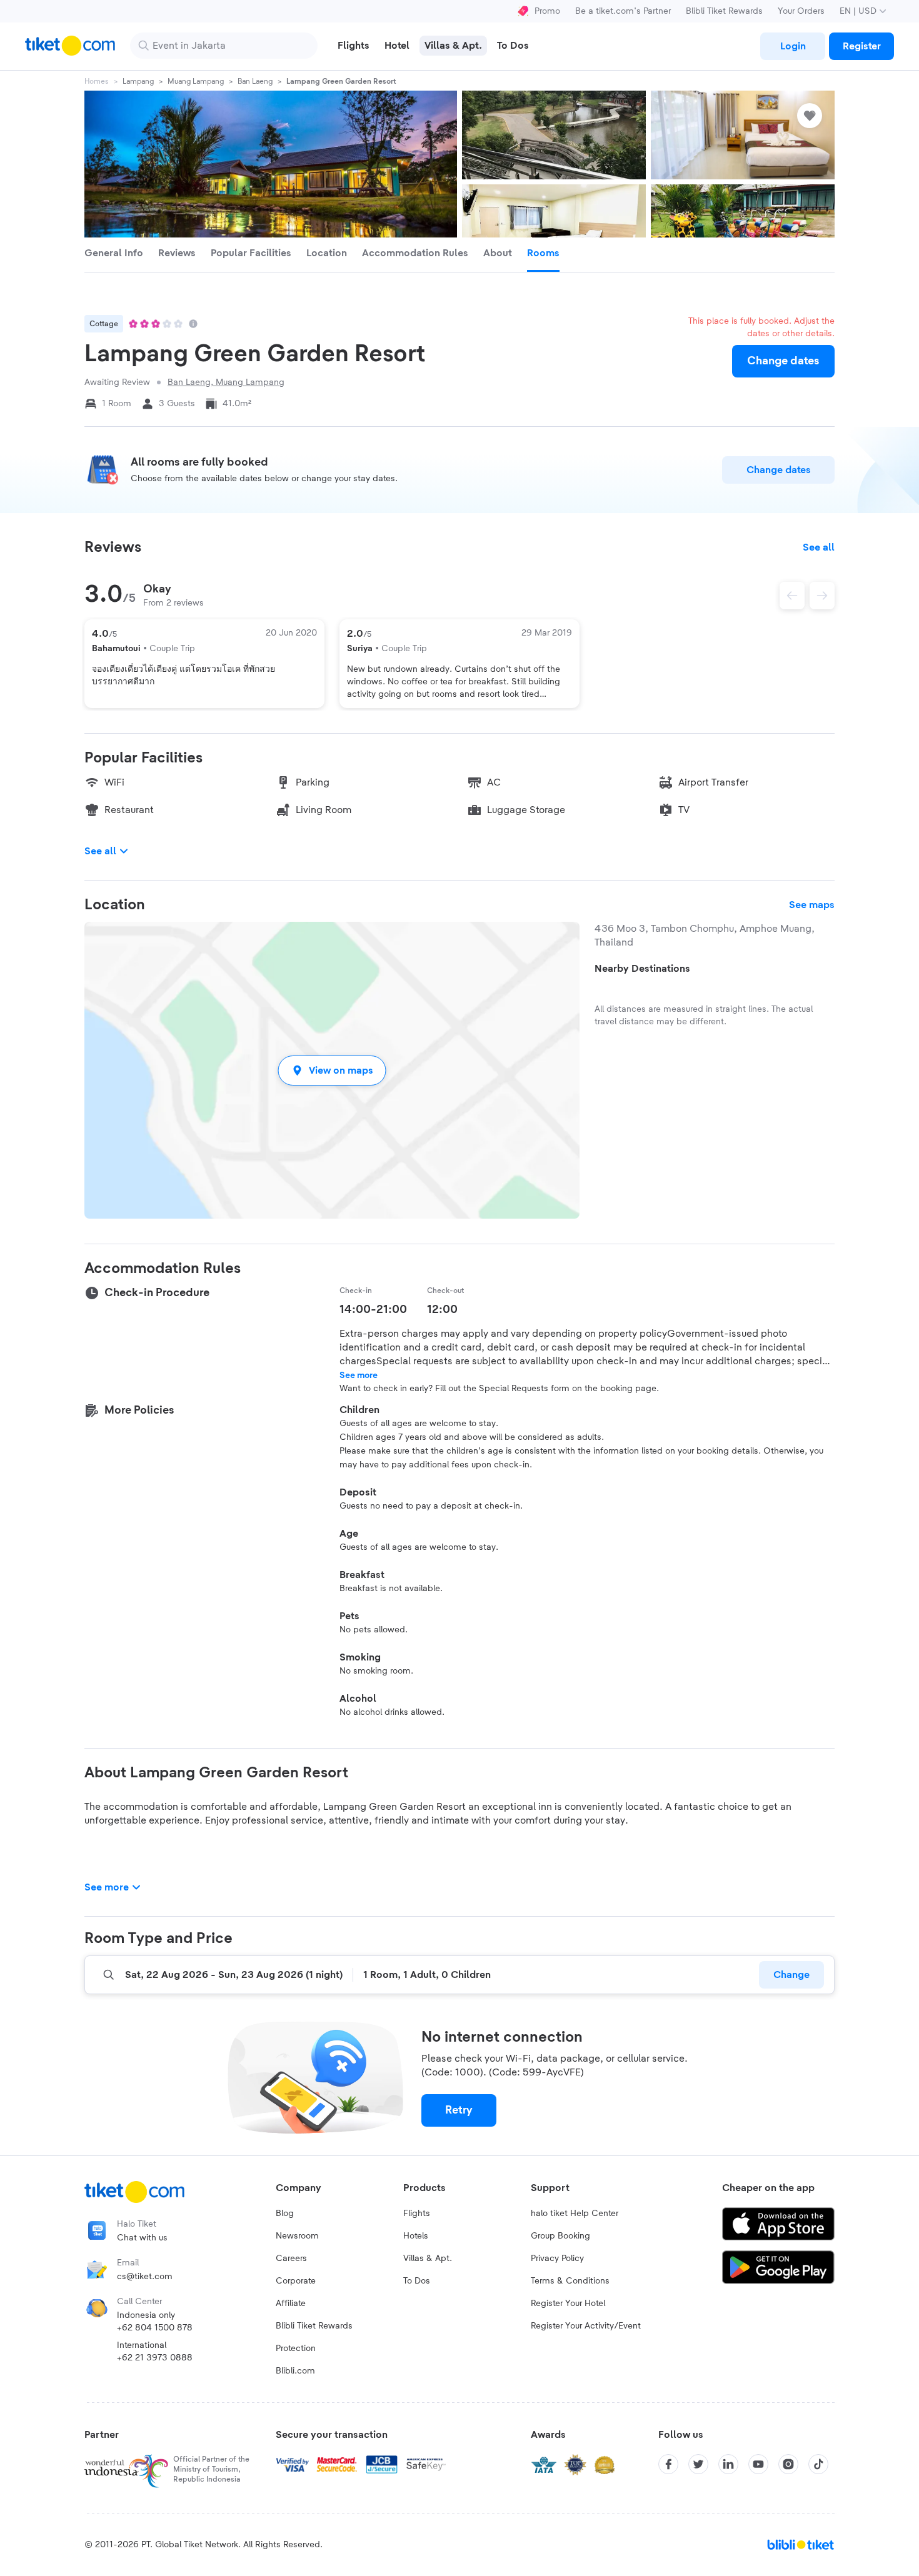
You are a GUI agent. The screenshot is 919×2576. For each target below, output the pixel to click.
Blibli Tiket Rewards (724, 11)
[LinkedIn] (728, 2464)
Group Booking (560, 2236)
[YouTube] (758, 2464)
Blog (285, 2214)
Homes (97, 81)
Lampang (138, 81)
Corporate (296, 2281)
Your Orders (801, 11)
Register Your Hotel (568, 2304)
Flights (417, 2214)
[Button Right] (822, 596)
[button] (332, 1070)
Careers (291, 2259)
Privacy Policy (557, 2259)
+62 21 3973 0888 (155, 2358)
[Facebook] (668, 2464)
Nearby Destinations (642, 969)
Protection (296, 2349)
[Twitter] (698, 2464)
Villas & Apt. (428, 2259)
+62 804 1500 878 (155, 2328)
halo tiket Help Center (575, 2214)
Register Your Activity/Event (586, 2326)
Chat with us (142, 2238)
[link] (793, 46)
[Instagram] (788, 2464)
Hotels (416, 2236)
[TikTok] (818, 2464)
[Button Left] (792, 596)
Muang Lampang (196, 81)
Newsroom (297, 2236)
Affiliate (291, 2304)
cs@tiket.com (145, 2277)
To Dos (417, 2281)
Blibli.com (295, 2371)
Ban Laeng (255, 81)
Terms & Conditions (570, 2281)
